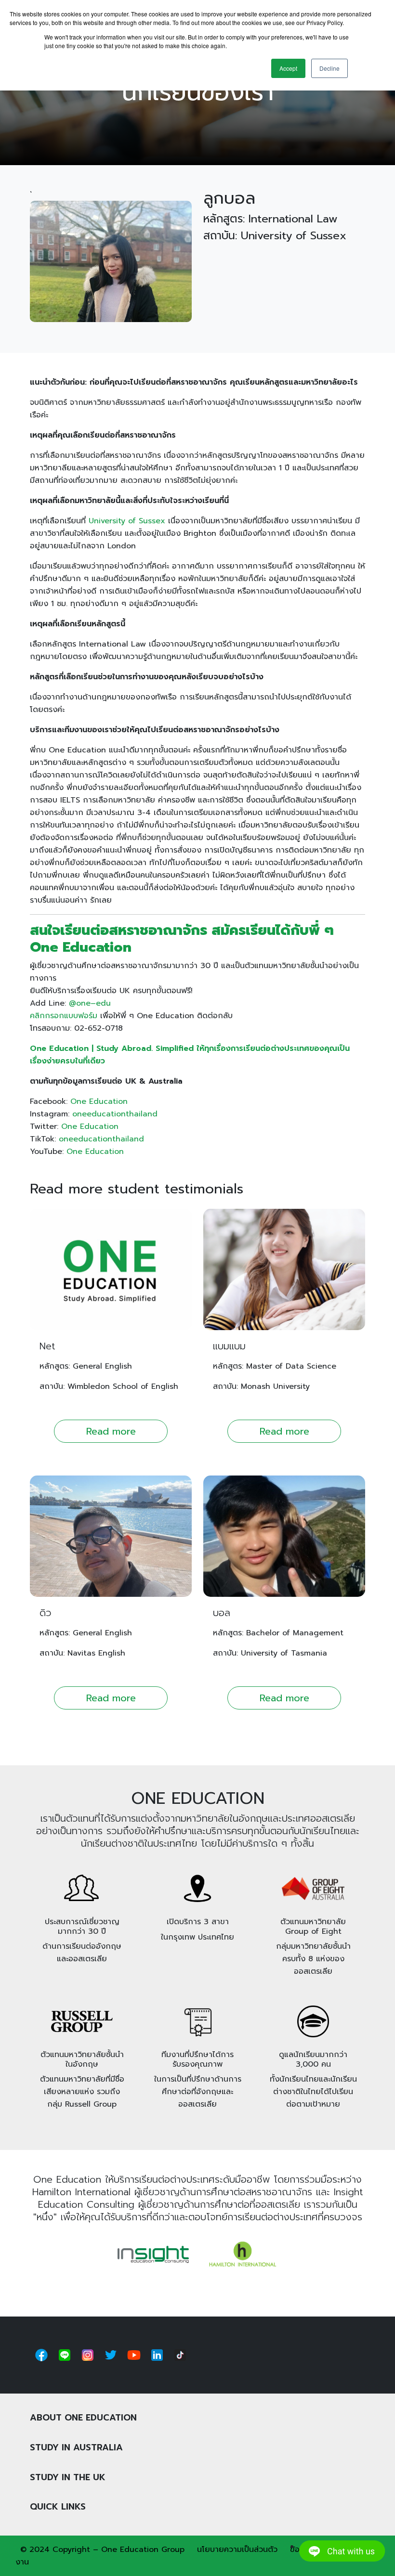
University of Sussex (127, 521)
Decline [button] (329, 68)
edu (103, 1003)
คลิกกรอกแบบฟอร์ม (64, 1016)
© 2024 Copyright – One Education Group (102, 2550)
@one (80, 1003)
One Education (99, 1101)
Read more (111, 1431)
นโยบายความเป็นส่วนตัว (237, 2550)
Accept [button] (288, 68)
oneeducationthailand (115, 1114)
